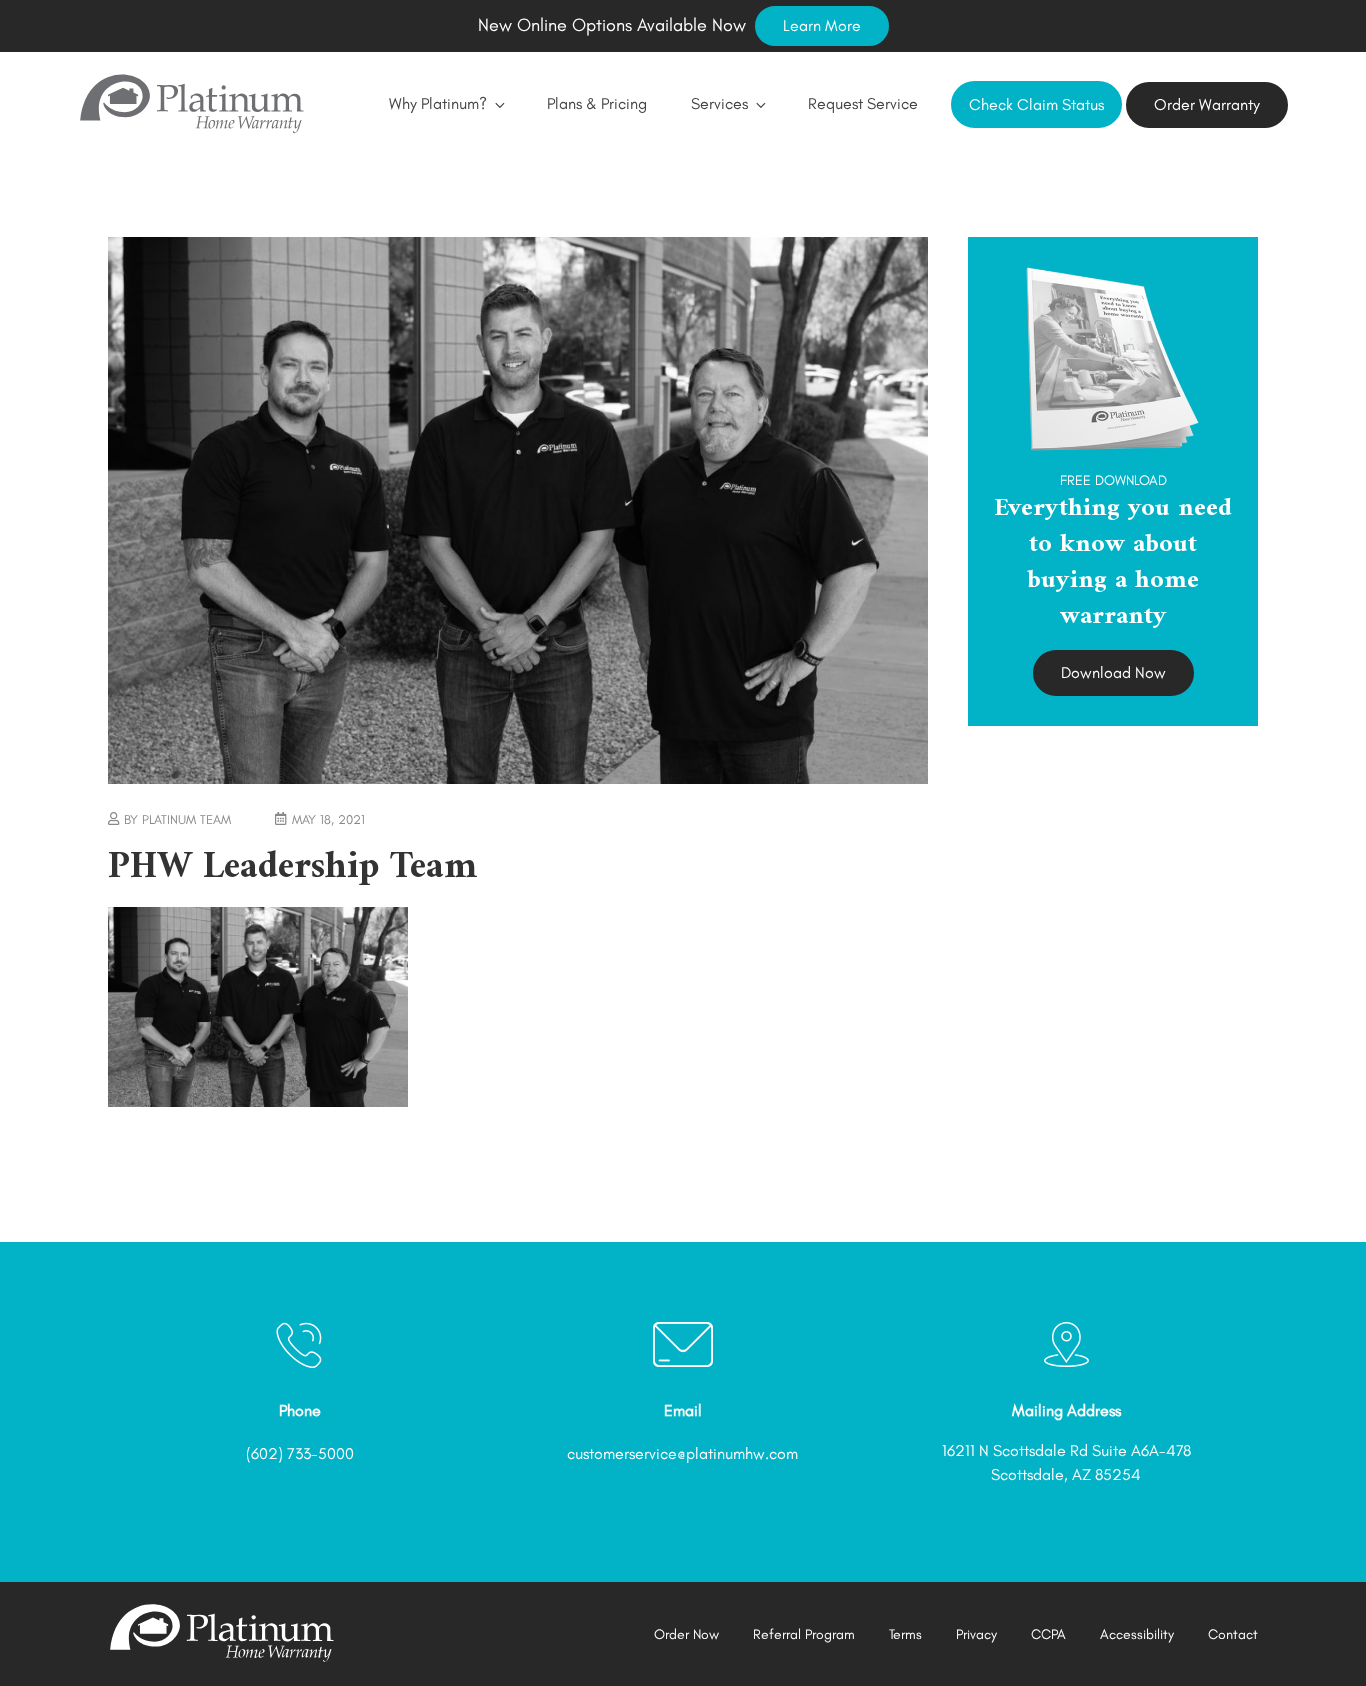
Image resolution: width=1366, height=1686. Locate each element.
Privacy (976, 1634)
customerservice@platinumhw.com (682, 1453)
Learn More (822, 25)
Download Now (1113, 672)
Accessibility (1137, 1634)
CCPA (1048, 1634)
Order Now (686, 1634)
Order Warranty (1207, 104)
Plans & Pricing (597, 103)
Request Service (863, 103)
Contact (1233, 1634)
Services (719, 103)
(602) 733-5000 (300, 1453)
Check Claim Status (1036, 104)
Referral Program (804, 1634)
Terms (905, 1634)
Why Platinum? (438, 103)
